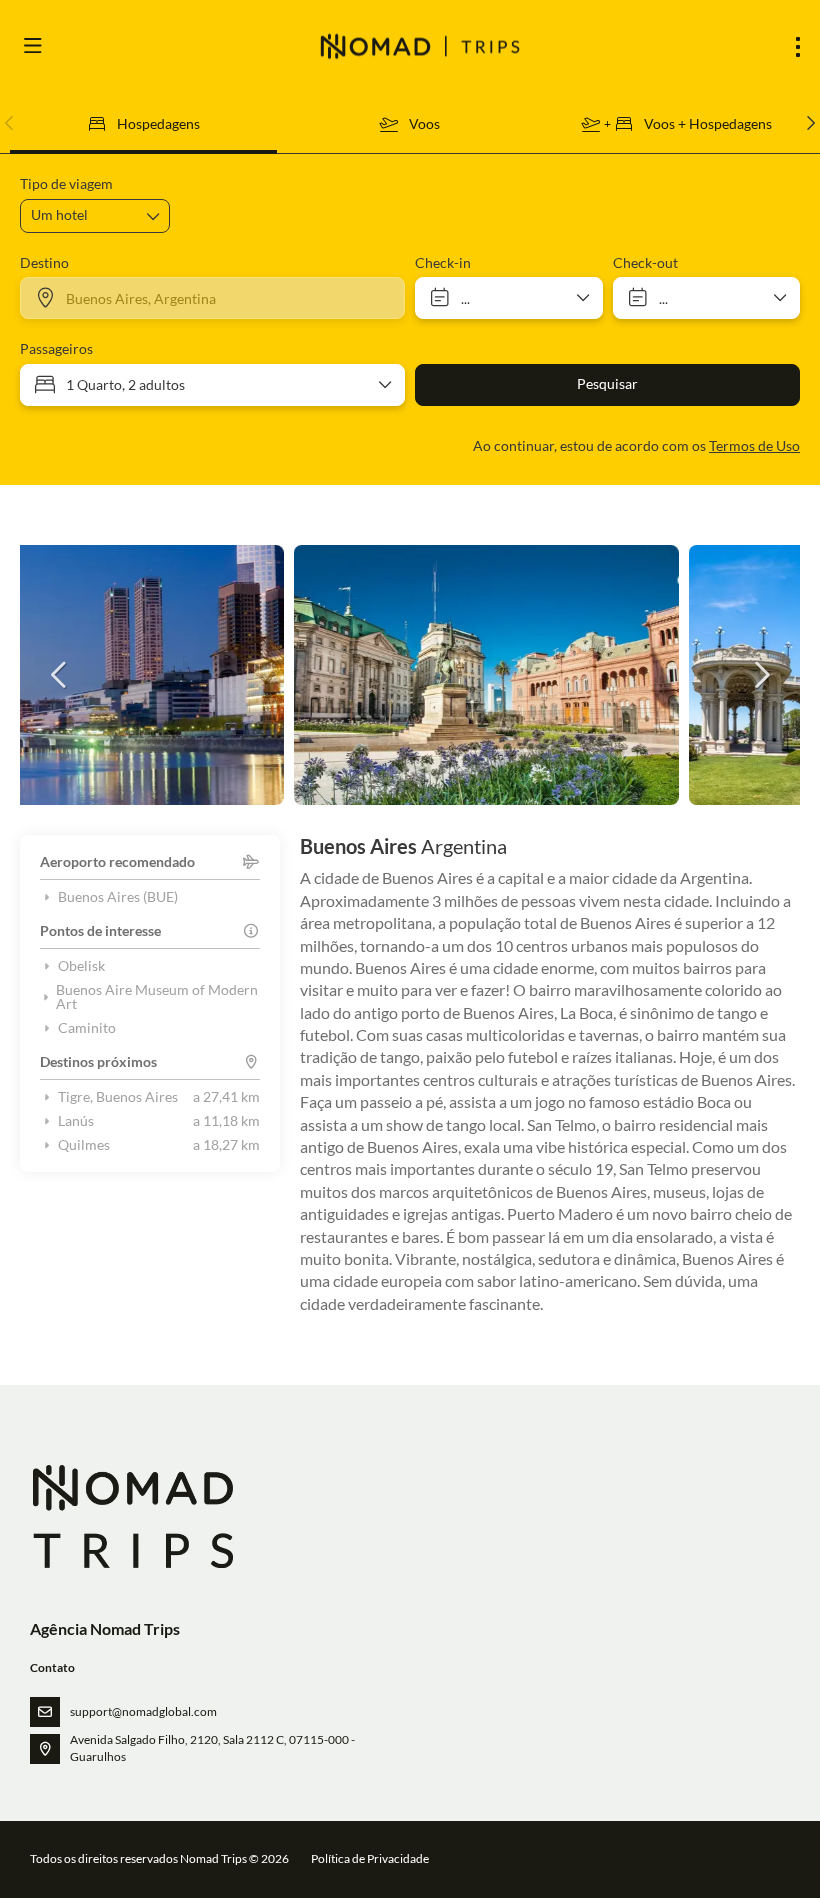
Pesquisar (607, 383)
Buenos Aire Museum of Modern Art (157, 997)
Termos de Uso (754, 445)
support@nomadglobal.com (143, 1711)
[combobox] (212, 298)
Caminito (87, 1028)
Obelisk (81, 966)
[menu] (798, 47)
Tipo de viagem (66, 183)
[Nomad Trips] (131, 1516)
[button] (10, 123)
